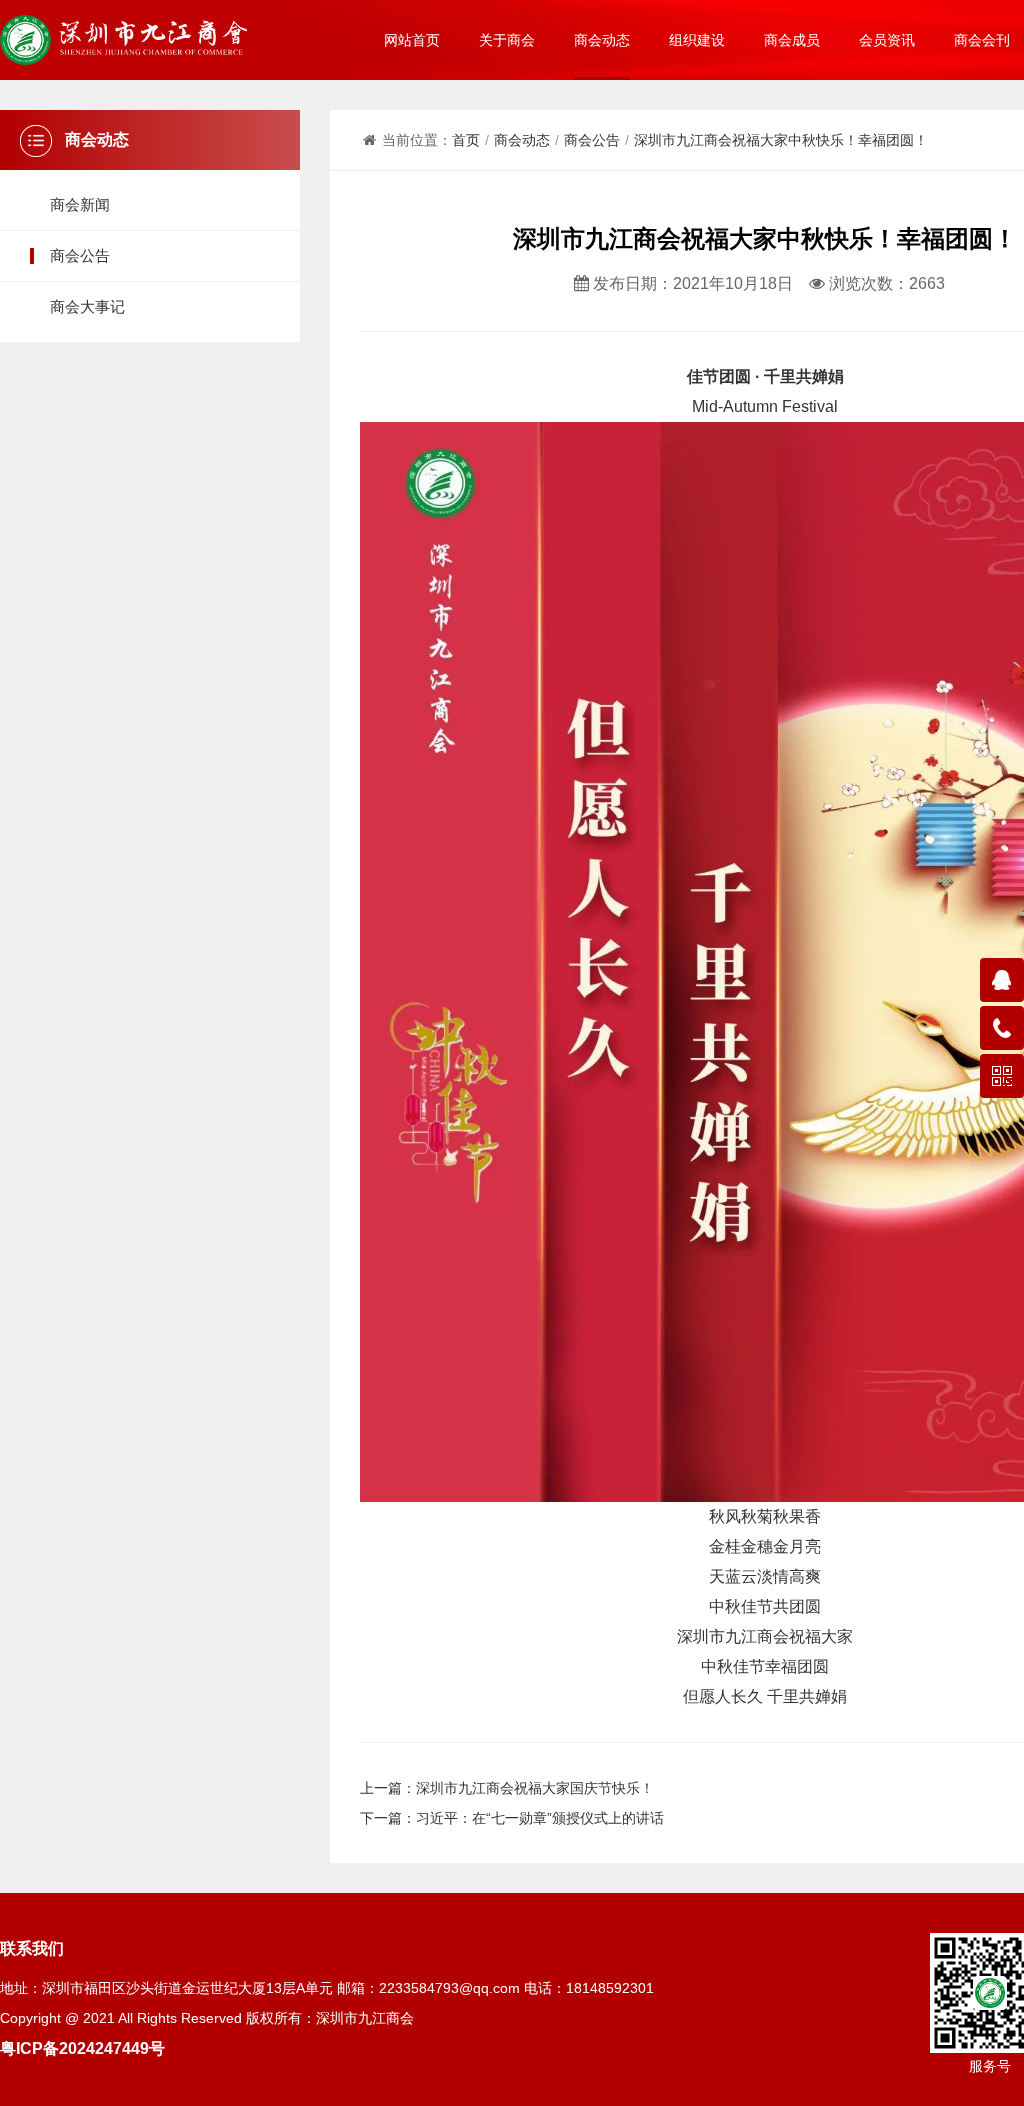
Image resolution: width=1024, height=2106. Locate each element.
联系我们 (32, 1948)
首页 (466, 140)
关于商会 (507, 40)
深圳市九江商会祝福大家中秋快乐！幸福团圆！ (781, 140)
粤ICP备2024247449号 (82, 2048)
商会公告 (80, 255)
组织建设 (697, 40)
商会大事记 (87, 306)
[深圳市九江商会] (123, 40)
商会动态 (602, 40)
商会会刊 (982, 40)
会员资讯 (887, 40)
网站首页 (412, 40)
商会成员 (792, 40)
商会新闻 (80, 204)
